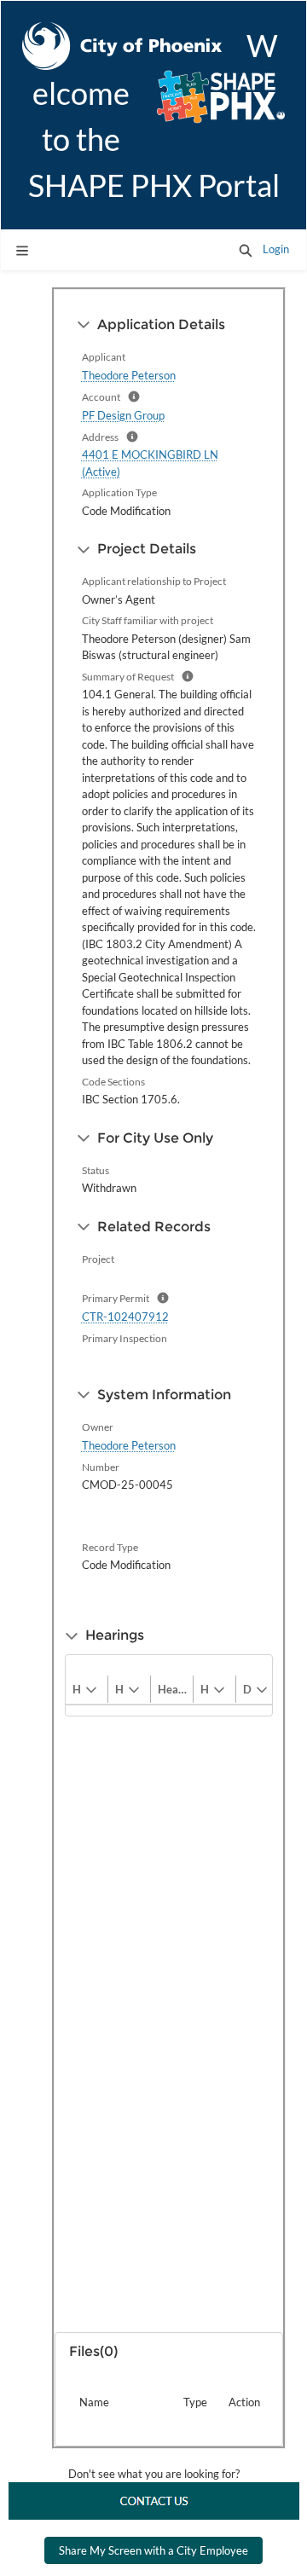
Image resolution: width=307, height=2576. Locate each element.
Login (276, 249)
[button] (246, 250)
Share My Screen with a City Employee (153, 2550)
